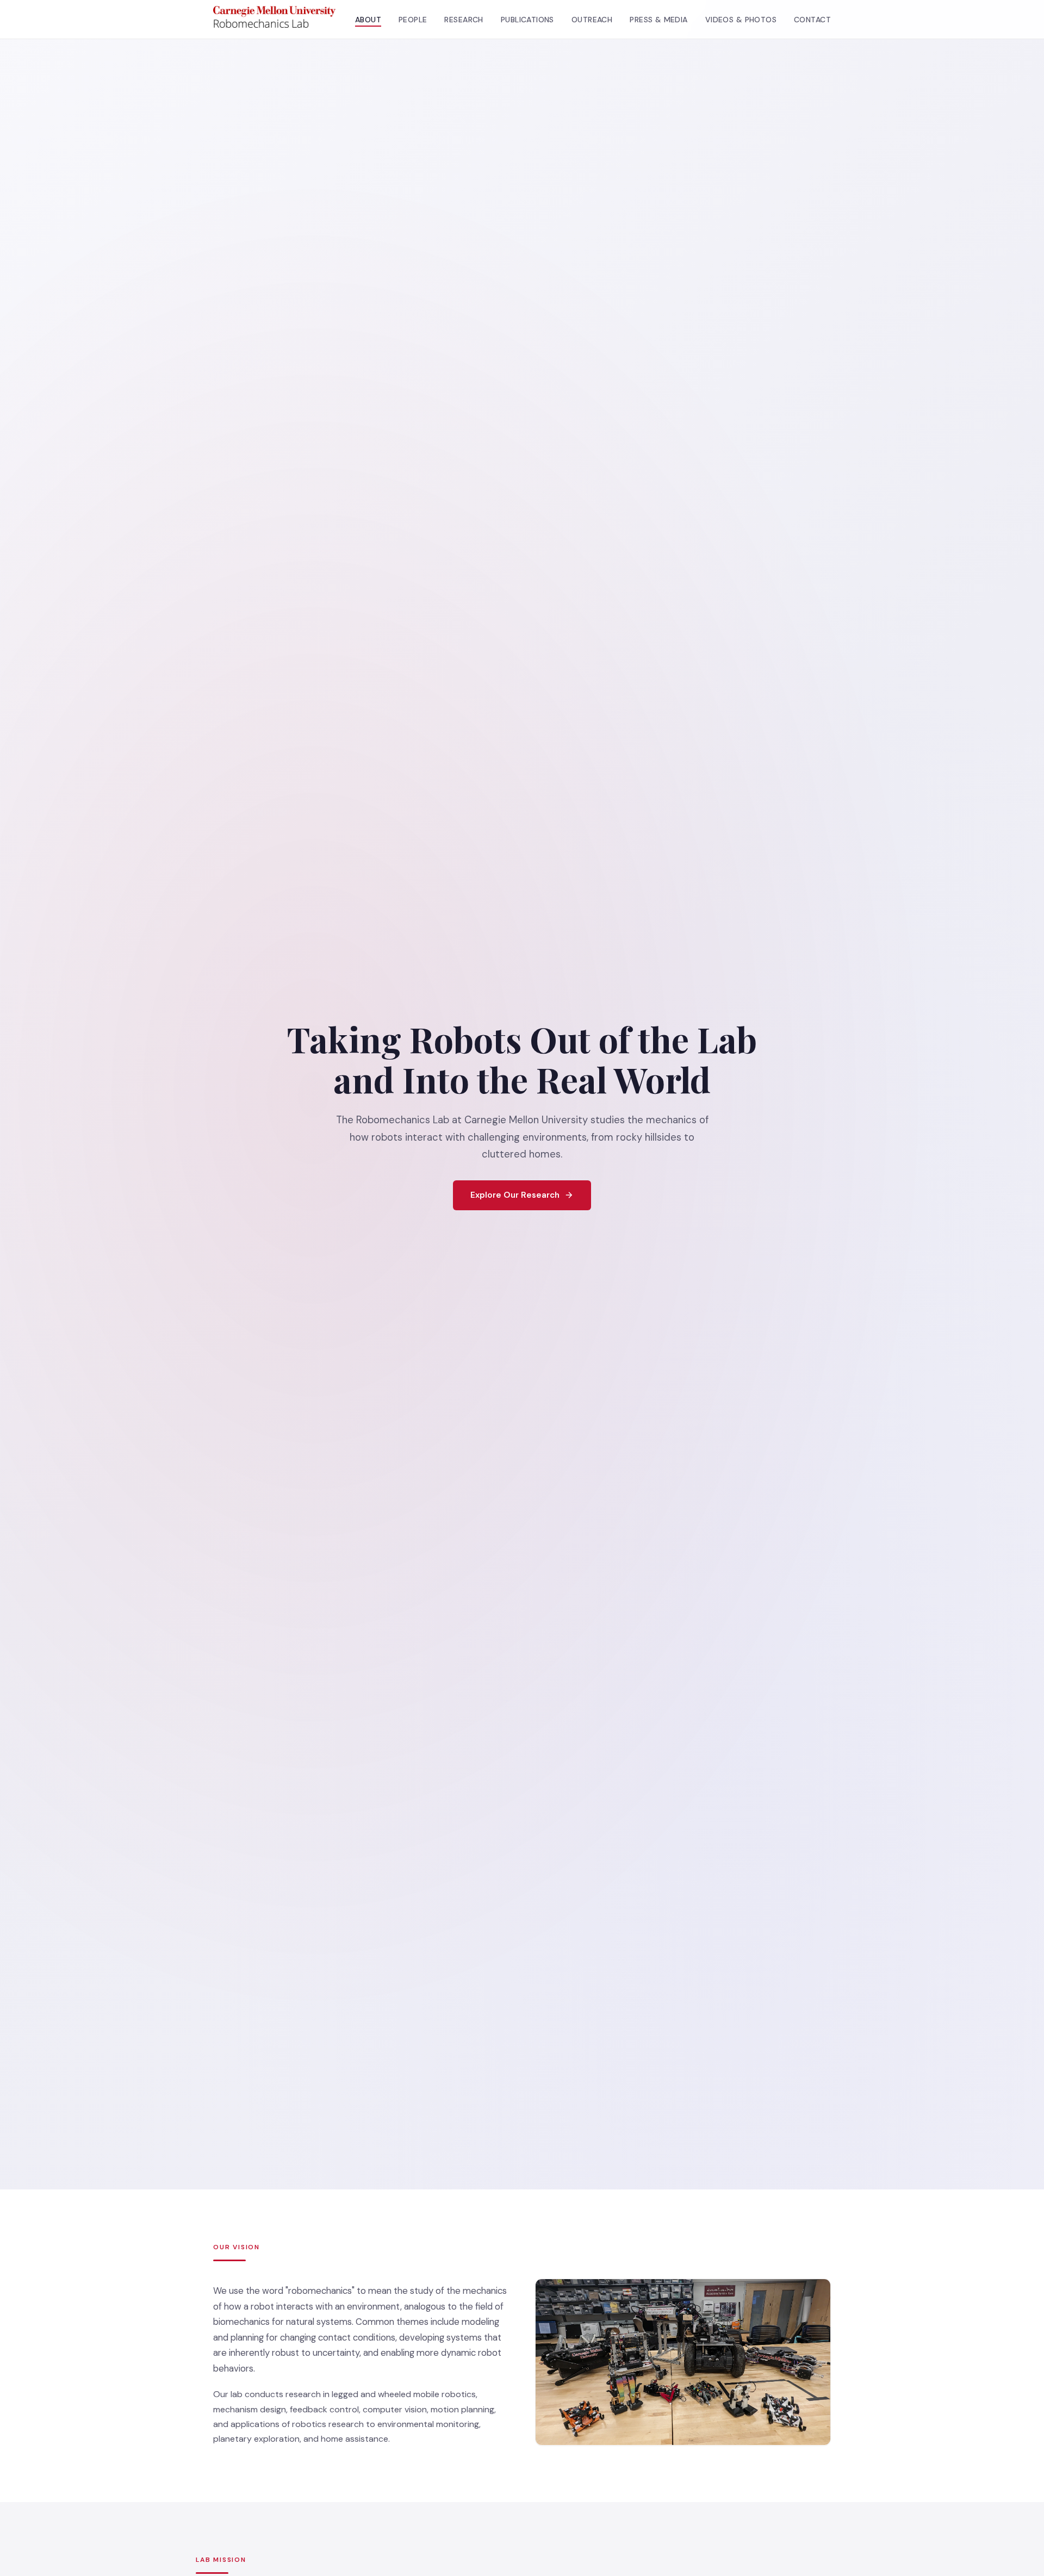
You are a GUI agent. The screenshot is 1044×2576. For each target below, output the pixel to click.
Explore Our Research (515, 1194)
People (413, 20)
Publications (527, 20)
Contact (812, 20)
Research (464, 20)
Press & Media (658, 20)
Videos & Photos (741, 20)
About (368, 20)
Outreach (592, 20)
